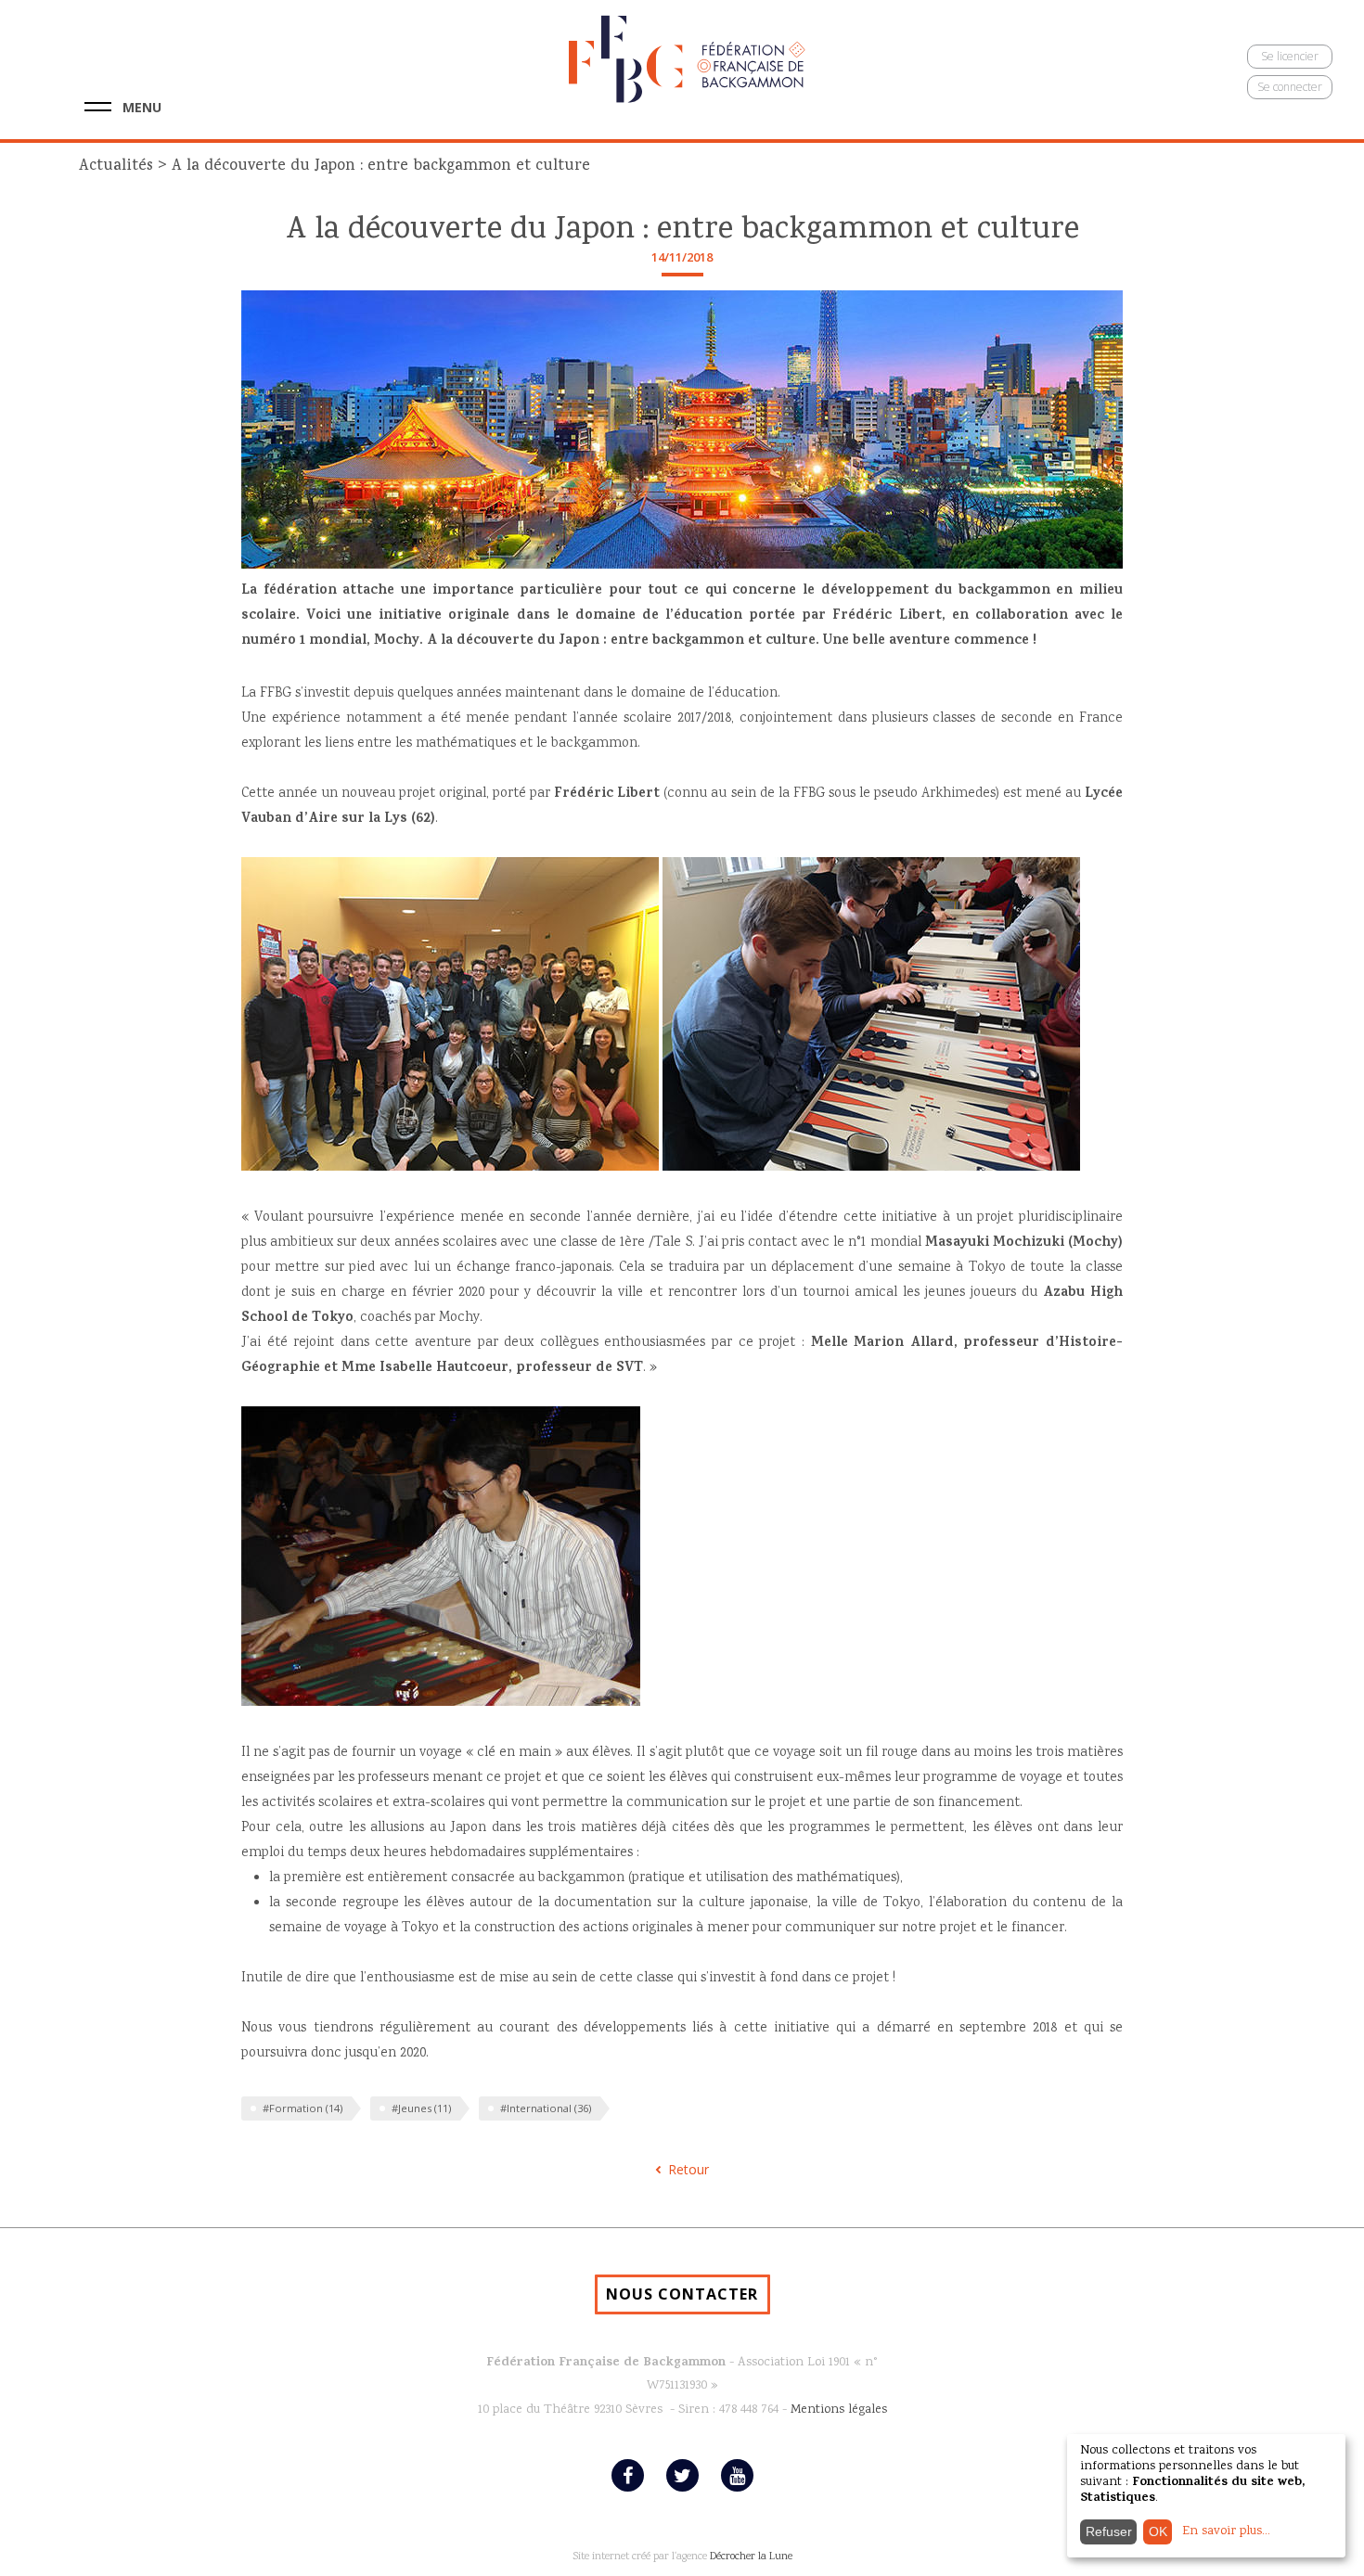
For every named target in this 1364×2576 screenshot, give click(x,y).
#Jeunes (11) (421, 2108)
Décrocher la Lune (751, 2557)
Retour (688, 2169)
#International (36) (546, 2108)
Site (581, 2557)
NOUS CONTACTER (682, 2294)
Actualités (116, 167)
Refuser (1109, 2531)
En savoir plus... (1226, 2531)
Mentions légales (839, 2410)
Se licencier (1290, 56)
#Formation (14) (302, 2108)
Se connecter (1290, 87)
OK (1158, 2531)
